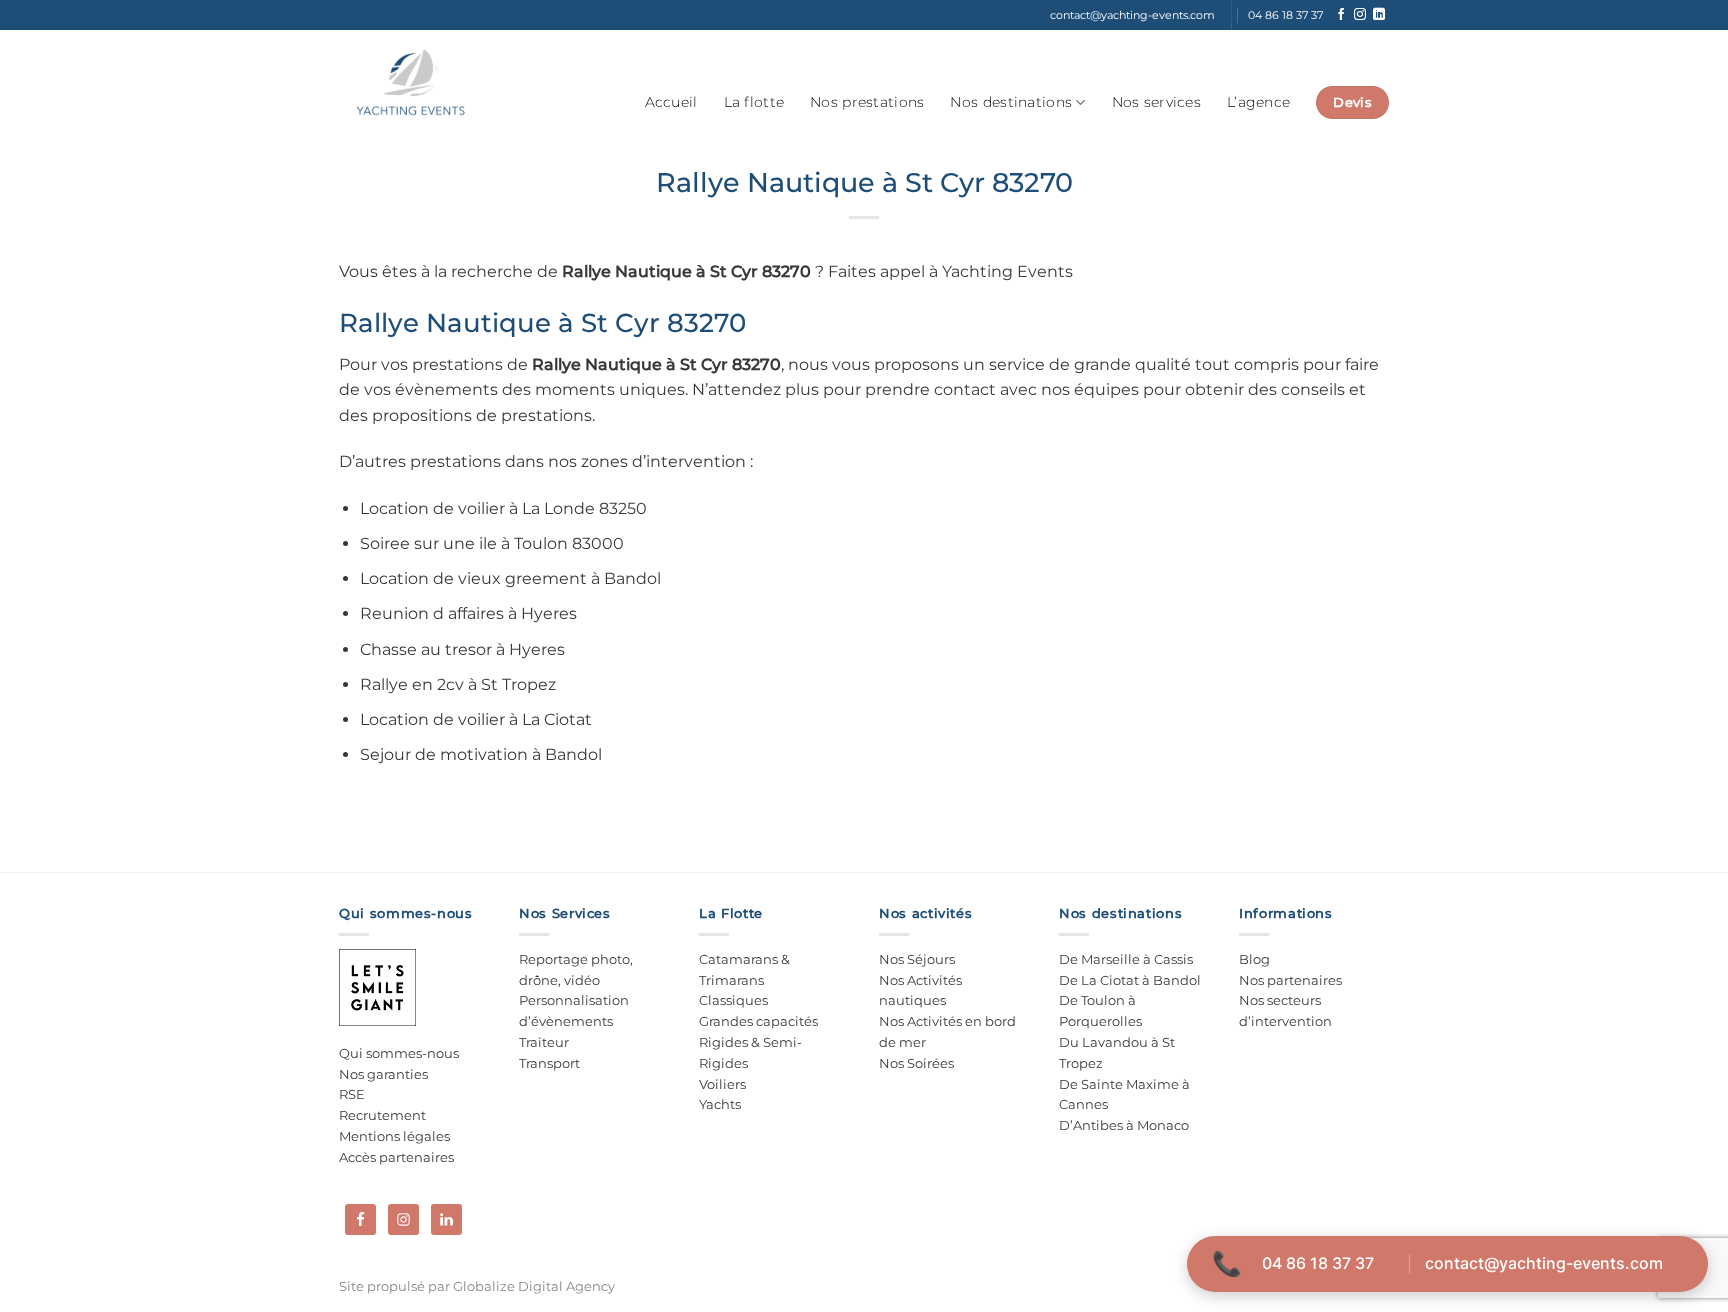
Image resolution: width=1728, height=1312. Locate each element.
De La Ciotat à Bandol (1130, 980)
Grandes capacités (758, 1021)
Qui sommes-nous (399, 1053)
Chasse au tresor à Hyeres (462, 649)
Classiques (733, 1000)
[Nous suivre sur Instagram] (1360, 15)
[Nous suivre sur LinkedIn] (1379, 15)
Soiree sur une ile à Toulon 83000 (492, 543)
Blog (1254, 959)
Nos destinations (1011, 102)
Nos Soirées (916, 1063)
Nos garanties (383, 1074)
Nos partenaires (1290, 980)
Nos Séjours (917, 959)
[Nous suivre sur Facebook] (1341, 15)
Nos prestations (867, 102)
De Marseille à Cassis (1126, 959)
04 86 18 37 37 (1318, 1263)
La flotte (754, 102)
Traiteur (544, 1042)
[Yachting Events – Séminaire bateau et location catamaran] (410, 83)
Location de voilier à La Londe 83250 (503, 508)
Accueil (671, 102)
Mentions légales (394, 1136)
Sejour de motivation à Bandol (481, 754)
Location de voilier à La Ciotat (476, 719)
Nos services (1156, 102)
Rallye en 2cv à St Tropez (458, 684)
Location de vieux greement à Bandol (510, 578)
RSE (352, 1094)
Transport (549, 1063)
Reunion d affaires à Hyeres (468, 613)
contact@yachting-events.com (1544, 1263)
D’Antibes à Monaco (1124, 1125)
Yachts (720, 1104)
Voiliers (722, 1084)
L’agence (1258, 102)
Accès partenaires (396, 1157)
